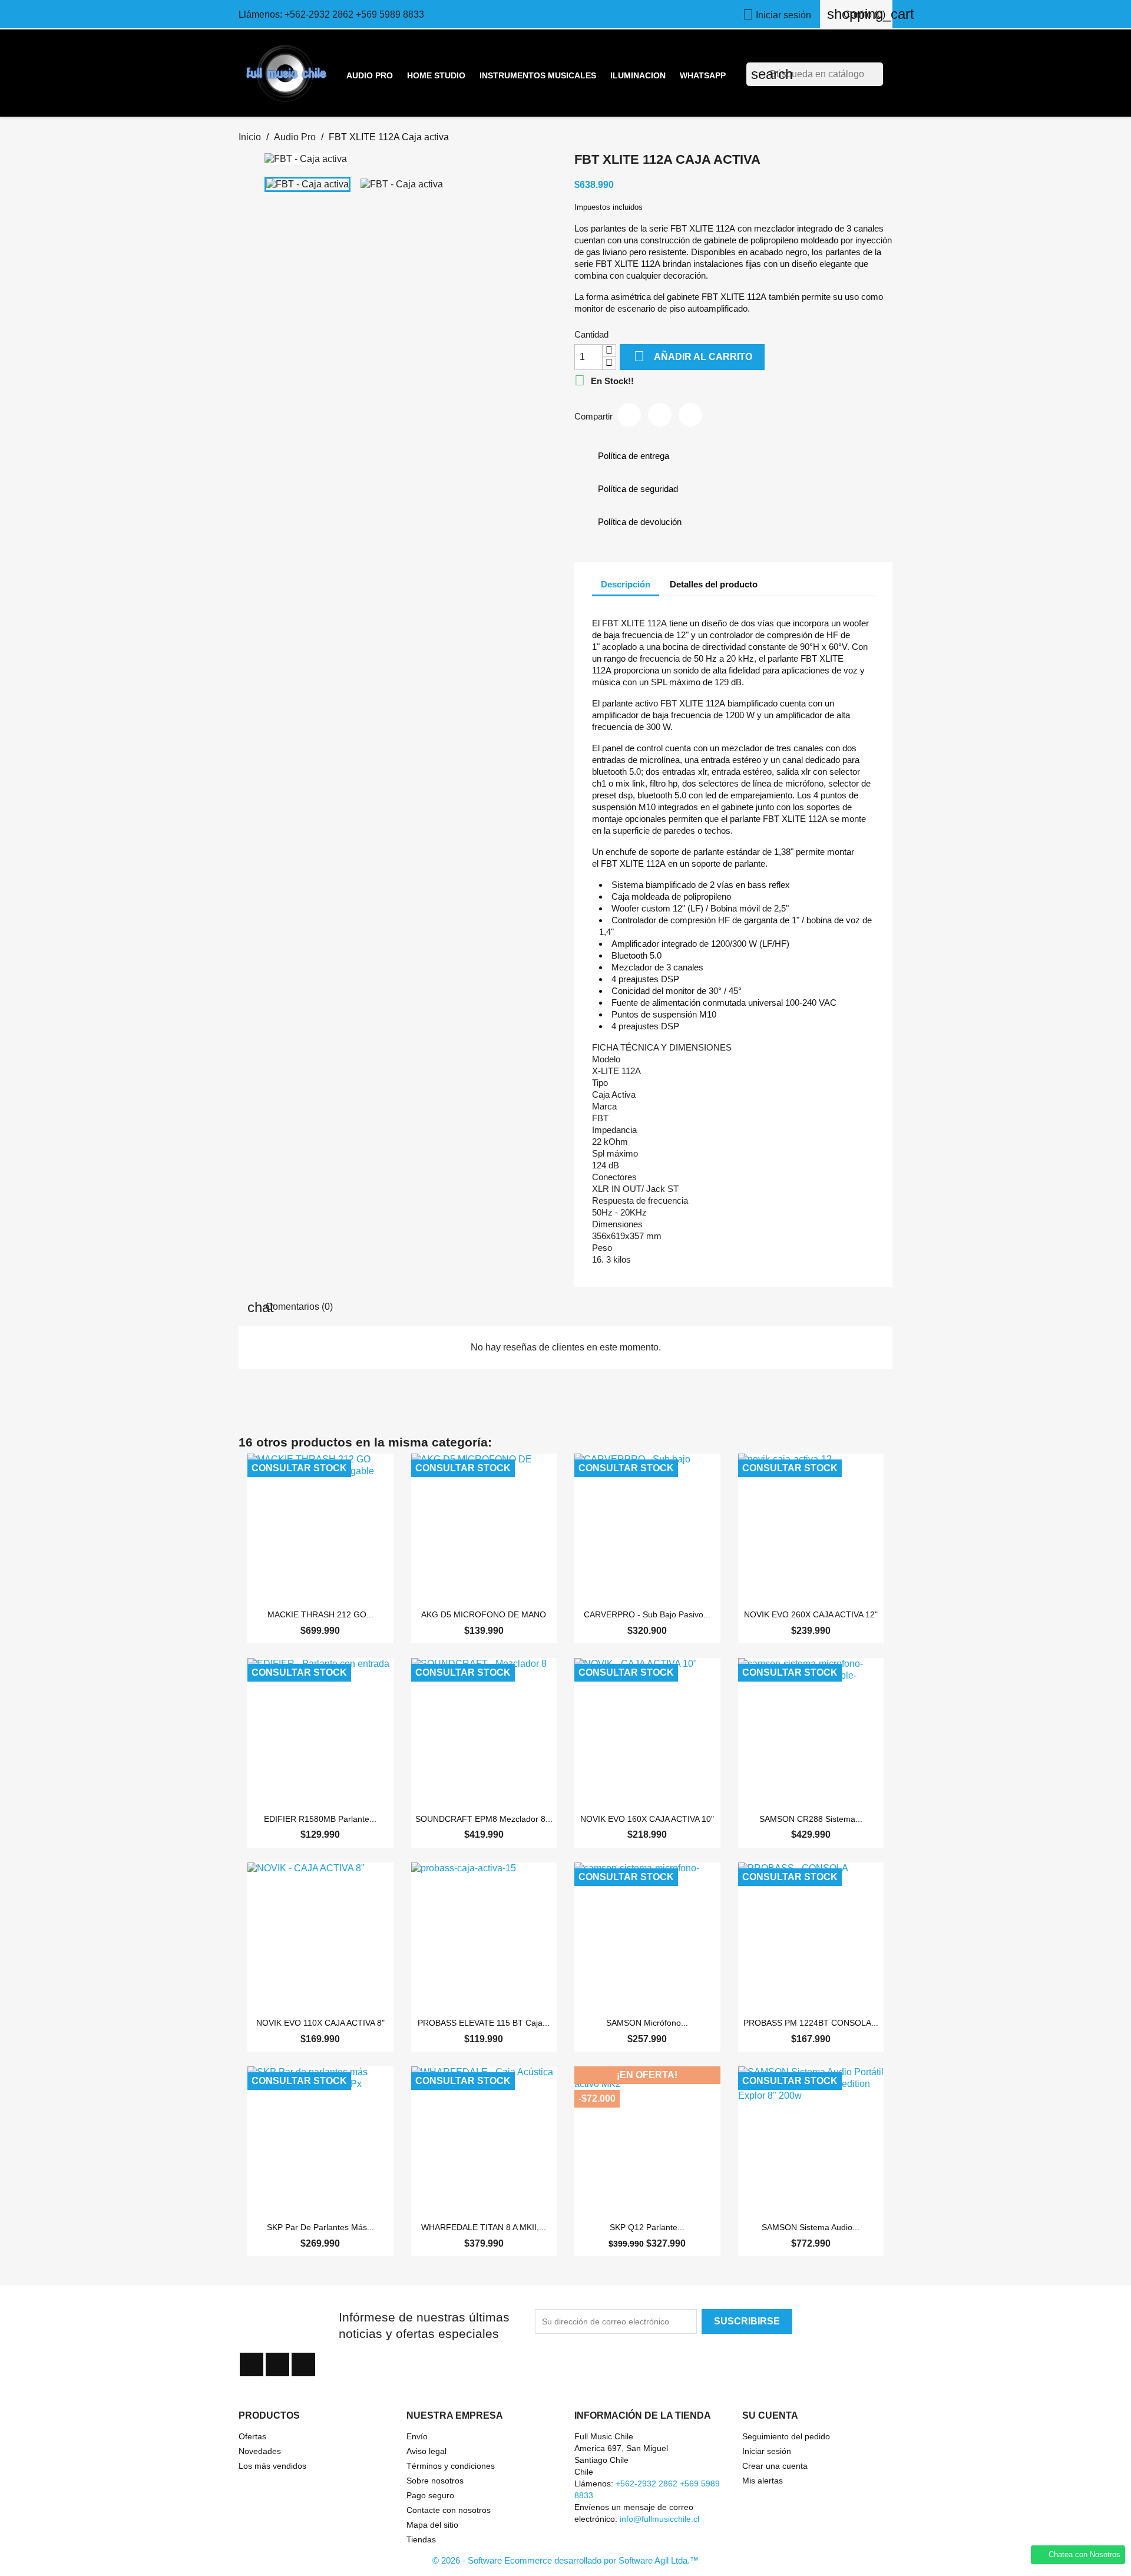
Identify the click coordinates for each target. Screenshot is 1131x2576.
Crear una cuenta (775, 2466)
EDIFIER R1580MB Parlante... (320, 1819)
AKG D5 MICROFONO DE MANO (484, 1614)
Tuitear (660, 415)
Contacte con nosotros (449, 2510)
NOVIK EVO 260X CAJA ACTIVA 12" (811, 1614)
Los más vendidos (272, 2466)
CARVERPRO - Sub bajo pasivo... (647, 1614)
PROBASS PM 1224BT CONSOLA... (811, 2023)
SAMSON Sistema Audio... (811, 2227)
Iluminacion (638, 75)
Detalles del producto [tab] (714, 584)
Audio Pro (370, 75)
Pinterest (690, 415)
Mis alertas (763, 2481)
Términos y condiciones (451, 2466)
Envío (417, 2436)
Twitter (277, 2364)
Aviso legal (426, 2451)
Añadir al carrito (693, 356)
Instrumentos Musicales (538, 75)
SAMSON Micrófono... (647, 2023)
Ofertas (252, 2436)
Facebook (252, 2364)
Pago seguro (430, 2495)
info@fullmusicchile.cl (659, 2519)
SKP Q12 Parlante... (647, 2227)
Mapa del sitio (432, 2525)
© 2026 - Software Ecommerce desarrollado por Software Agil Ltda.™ (565, 2560)
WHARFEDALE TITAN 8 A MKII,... (484, 2227)
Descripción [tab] (626, 584)
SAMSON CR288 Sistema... (811, 1819)
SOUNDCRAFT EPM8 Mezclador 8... (484, 1819)
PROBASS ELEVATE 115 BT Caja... (484, 2023)
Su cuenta (770, 2415)
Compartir (629, 415)
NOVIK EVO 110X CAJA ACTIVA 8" (320, 2023)
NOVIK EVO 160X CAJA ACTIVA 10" (647, 1819)
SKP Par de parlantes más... (320, 2227)
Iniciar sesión (767, 2451)
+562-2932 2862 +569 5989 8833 (354, 14)
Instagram (303, 2364)
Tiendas (421, 2539)
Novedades (260, 2451)
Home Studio (436, 75)
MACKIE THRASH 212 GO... (320, 1614)
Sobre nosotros (435, 2481)
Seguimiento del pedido (786, 2436)
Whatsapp (703, 75)
